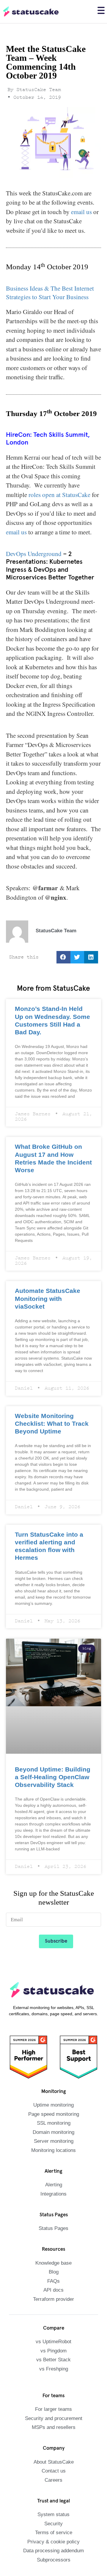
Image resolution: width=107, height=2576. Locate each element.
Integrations (53, 2159)
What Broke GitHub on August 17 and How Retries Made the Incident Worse (49, 1153)
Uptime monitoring (53, 2071)
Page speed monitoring (53, 2079)
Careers (53, 2445)
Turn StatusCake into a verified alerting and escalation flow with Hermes (52, 1517)
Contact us (54, 2436)
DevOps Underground (34, 554)
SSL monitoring (54, 2089)
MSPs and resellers (53, 2393)
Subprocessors (54, 2525)
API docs (53, 2256)
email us (81, 212)
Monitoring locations (53, 2116)
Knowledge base (54, 2228)
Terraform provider (53, 2264)
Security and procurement (54, 2384)
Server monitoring (53, 2107)
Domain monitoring (53, 2098)
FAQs (54, 2246)
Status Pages (54, 2194)
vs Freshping (54, 2334)
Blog (53, 2238)
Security (54, 2489)
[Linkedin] (46, 2567)
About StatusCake (54, 2427)
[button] (63, 958)
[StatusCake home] (31, 12)
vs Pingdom (54, 2316)
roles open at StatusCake (60, 495)
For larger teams (54, 2375)
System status (54, 2480)
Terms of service (54, 2498)
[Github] (59, 2567)
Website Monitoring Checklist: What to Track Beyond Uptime (47, 1399)
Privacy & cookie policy (54, 2507)
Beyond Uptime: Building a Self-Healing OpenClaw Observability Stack (50, 1743)
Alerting (54, 2150)
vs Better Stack (53, 2325)
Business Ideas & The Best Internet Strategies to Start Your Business (50, 292)
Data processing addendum (54, 2516)
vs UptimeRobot (54, 2307)
